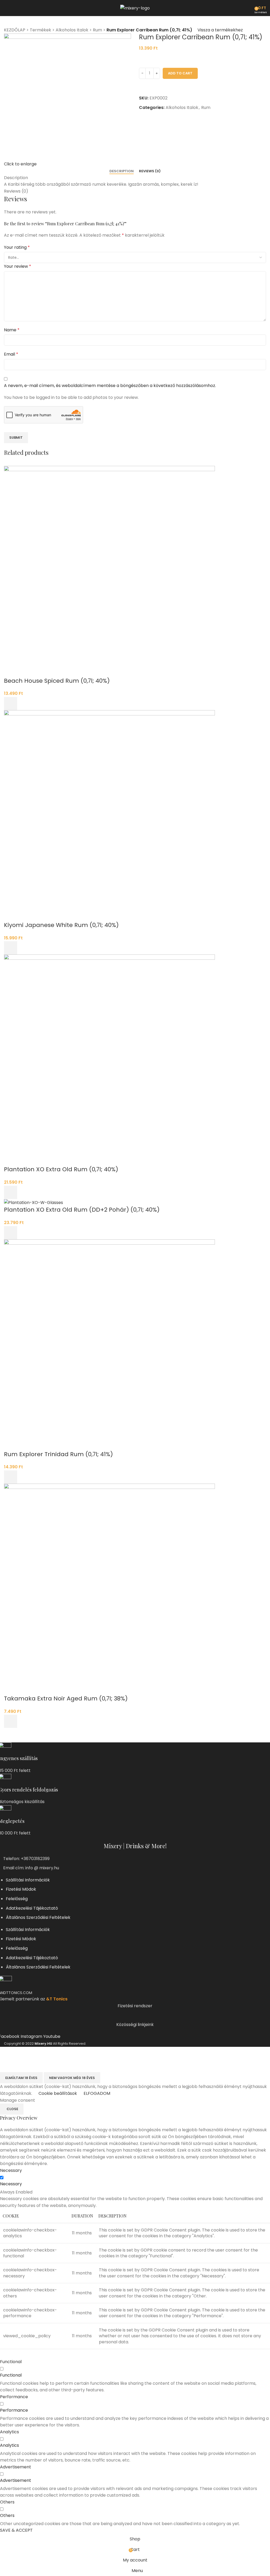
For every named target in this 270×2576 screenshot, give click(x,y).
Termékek (40, 30)
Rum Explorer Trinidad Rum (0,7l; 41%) (58, 1454)
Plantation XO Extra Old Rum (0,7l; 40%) (61, 1169)
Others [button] (7, 2502)
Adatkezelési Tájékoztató (32, 1908)
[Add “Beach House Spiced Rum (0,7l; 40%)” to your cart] (11, 704)
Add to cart (180, 73)
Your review (18, 266)
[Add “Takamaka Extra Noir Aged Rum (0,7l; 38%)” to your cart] (11, 1721)
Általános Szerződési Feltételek (38, 1917)
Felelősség (17, 1899)
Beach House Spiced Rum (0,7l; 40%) (57, 681)
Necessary (11, 2184)
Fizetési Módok (21, 1889)
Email (11, 354)
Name (12, 330)
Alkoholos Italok (72, 30)
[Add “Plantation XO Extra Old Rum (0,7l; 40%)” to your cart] (11, 1192)
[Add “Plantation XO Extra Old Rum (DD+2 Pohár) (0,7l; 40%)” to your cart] (11, 1233)
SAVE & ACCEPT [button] (16, 2530)
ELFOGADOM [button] (97, 2093)
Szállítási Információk (28, 1880)
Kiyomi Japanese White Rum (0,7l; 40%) (61, 925)
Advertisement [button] (16, 2467)
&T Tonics (57, 1999)
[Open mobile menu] (6, 8)
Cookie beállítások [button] (58, 2093)
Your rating (17, 247)
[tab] (122, 171)
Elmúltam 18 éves (21, 2078)
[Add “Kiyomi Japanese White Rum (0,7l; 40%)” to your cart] (11, 948)
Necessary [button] (11, 2170)
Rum (97, 30)
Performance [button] (14, 2397)
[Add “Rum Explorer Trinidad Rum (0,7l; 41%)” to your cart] (11, 1477)
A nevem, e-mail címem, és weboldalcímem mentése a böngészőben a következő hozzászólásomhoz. (110, 386)
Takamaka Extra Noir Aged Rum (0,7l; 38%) (66, 1698)
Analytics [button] (9, 2432)
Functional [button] (11, 2362)
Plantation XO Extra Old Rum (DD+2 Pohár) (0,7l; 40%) (82, 1210)
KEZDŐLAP (15, 30)
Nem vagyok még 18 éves (72, 2078)
